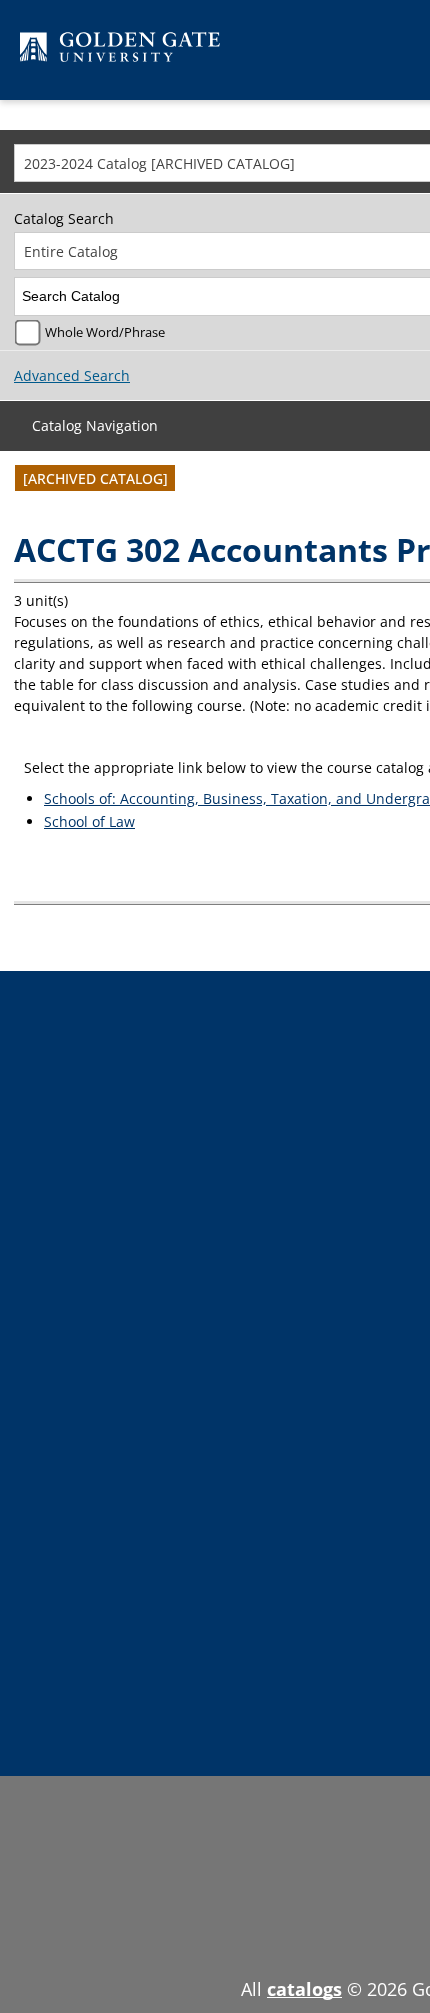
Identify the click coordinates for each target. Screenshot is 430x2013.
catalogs (304, 1989)
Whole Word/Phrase (105, 332)
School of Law (89, 821)
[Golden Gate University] (120, 50)
